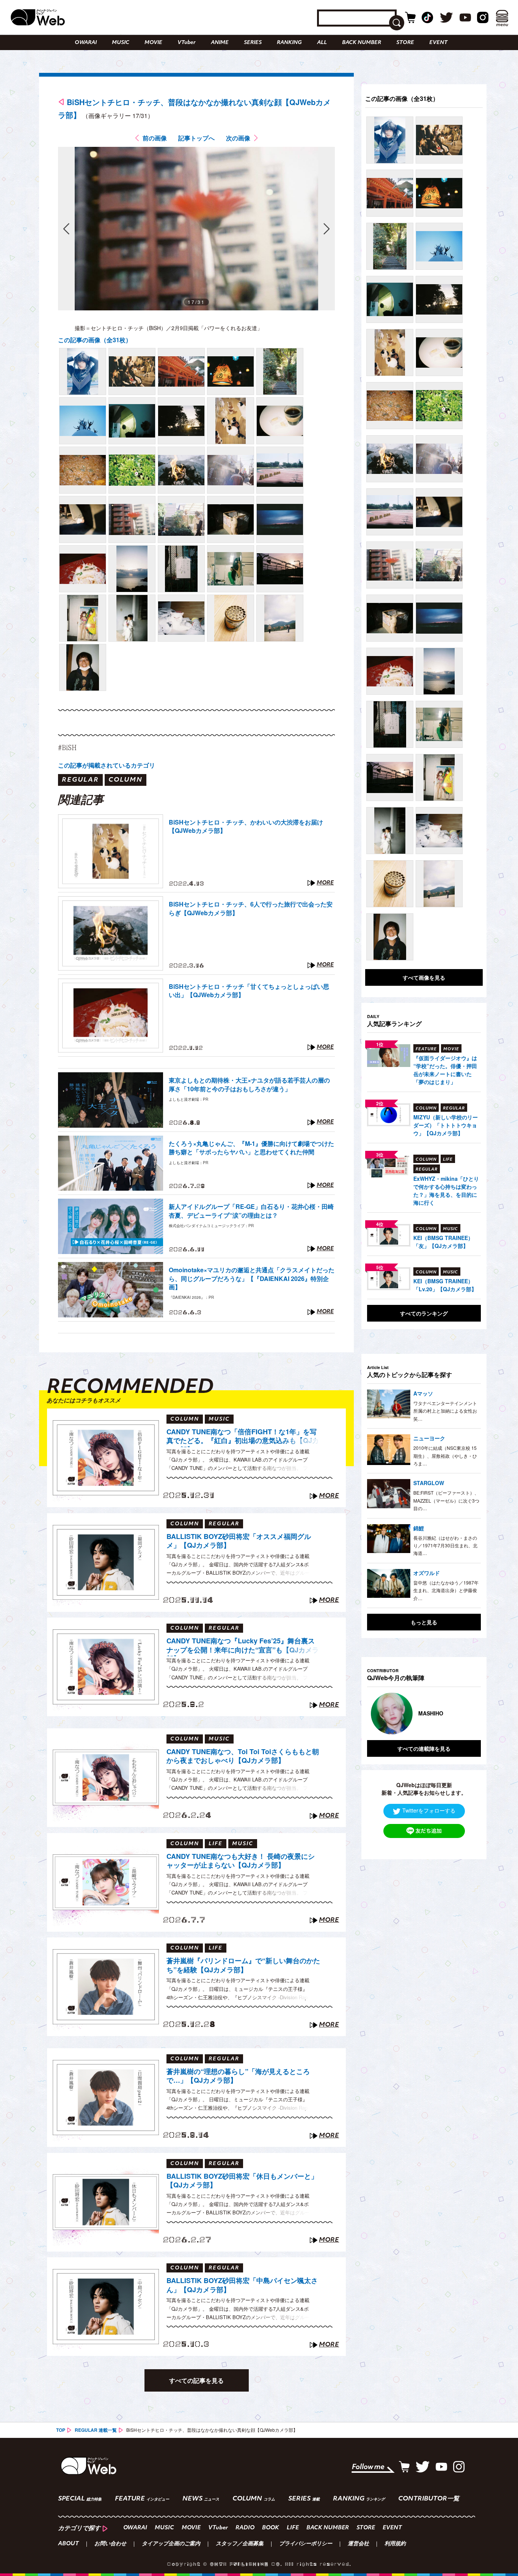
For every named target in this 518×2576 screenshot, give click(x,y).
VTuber (187, 43)
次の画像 (238, 138)
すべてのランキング (424, 1313)
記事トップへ (196, 138)
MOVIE (153, 43)
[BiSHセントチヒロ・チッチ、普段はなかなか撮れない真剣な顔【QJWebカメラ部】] (83, 371)
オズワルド (427, 1573)
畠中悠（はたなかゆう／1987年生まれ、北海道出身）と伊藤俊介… (446, 1590)
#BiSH (67, 747)
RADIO (245, 2528)
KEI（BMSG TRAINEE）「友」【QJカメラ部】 (443, 1242)
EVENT (438, 43)
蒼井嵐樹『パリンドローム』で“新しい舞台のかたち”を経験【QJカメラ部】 (243, 1965)
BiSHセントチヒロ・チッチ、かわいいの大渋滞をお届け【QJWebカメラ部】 (246, 826)
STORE (405, 43)
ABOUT (68, 2544)
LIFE (293, 2528)
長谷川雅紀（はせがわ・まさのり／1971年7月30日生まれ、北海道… (445, 1545)
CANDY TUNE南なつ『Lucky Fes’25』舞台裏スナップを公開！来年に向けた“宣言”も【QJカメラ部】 (243, 1646)
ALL (322, 43)
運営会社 (358, 2544)
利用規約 (395, 2544)
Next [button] (468, 1714)
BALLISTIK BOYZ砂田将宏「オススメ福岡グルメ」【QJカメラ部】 (239, 1541)
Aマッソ (423, 1393)
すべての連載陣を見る (424, 1748)
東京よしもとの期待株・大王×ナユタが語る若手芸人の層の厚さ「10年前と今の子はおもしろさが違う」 (249, 1084)
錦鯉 (419, 1528)
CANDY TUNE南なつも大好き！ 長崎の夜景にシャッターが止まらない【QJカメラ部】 (241, 1861)
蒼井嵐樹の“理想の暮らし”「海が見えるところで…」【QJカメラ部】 (238, 2076)
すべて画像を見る (424, 977)
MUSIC (121, 43)
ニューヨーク (429, 1438)
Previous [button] (375, 1714)
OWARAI (86, 43)
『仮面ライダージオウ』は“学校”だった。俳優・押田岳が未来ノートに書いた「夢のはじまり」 (445, 1070)
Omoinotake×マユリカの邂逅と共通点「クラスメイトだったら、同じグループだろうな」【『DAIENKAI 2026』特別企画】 (252, 1279)
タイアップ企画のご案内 (171, 2544)
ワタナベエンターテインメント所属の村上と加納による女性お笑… (445, 1411)
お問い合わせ (110, 2544)
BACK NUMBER (362, 43)
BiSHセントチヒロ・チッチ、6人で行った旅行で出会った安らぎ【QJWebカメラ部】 (251, 908)
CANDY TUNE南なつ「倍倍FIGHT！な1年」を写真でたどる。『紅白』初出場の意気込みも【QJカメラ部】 (243, 1437)
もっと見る (424, 1622)
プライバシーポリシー (306, 2544)
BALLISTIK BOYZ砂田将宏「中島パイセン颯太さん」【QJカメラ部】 (242, 2285)
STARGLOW (429, 1483)
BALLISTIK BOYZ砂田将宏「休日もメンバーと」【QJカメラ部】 (242, 2181)
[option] (424, 1714)
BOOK (271, 2528)
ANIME (220, 43)
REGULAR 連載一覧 (96, 2430)
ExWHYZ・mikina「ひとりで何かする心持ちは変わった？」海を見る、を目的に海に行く (446, 1190)
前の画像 (155, 138)
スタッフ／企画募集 (240, 2544)
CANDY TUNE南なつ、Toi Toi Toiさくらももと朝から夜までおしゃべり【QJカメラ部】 (243, 1756)
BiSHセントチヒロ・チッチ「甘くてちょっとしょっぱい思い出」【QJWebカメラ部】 (249, 991)
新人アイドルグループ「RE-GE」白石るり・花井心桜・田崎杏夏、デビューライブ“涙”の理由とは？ (251, 1211)
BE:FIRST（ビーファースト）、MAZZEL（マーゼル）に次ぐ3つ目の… (446, 1500)
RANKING (289, 43)
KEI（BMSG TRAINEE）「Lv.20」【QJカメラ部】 (445, 1285)
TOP (61, 2430)
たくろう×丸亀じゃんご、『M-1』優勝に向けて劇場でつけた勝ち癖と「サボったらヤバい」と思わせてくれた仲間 (251, 1148)
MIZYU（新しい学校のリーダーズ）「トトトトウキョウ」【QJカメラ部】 (446, 1125)
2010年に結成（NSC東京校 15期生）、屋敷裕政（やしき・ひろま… (445, 1456)
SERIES (253, 43)
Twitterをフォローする (429, 1810)
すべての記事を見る (196, 2380)
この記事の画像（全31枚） (95, 340)
